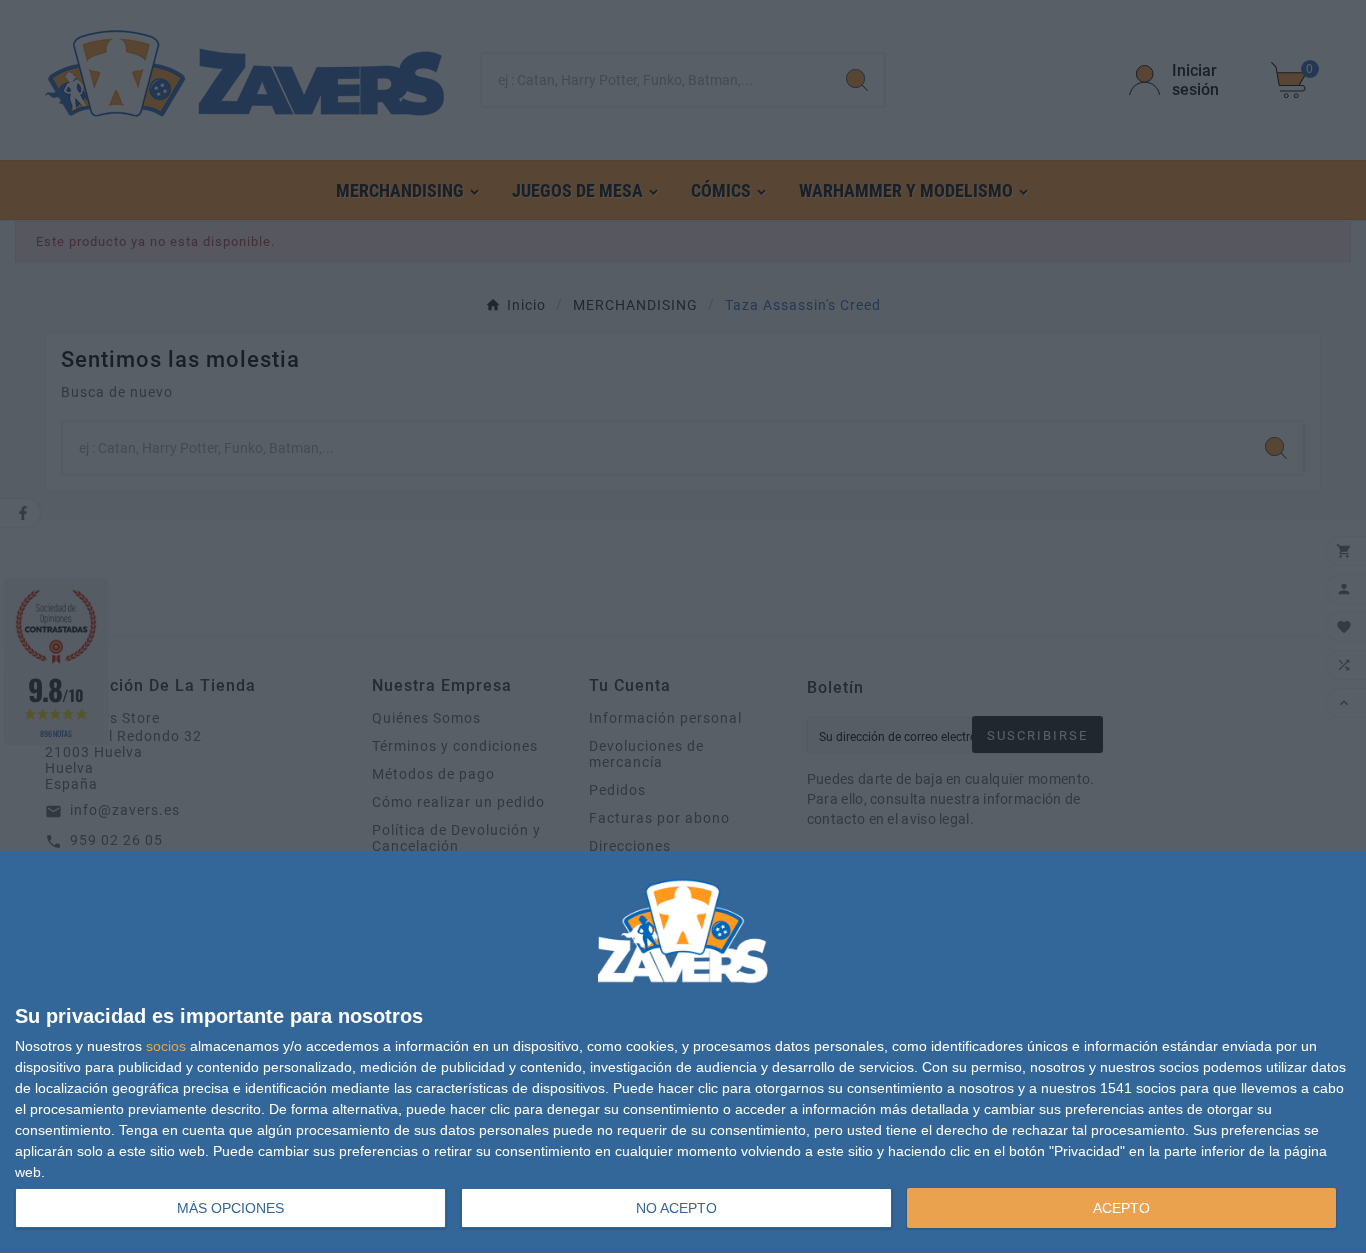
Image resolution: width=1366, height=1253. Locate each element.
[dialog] (683, 1052)
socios (166, 1046)
